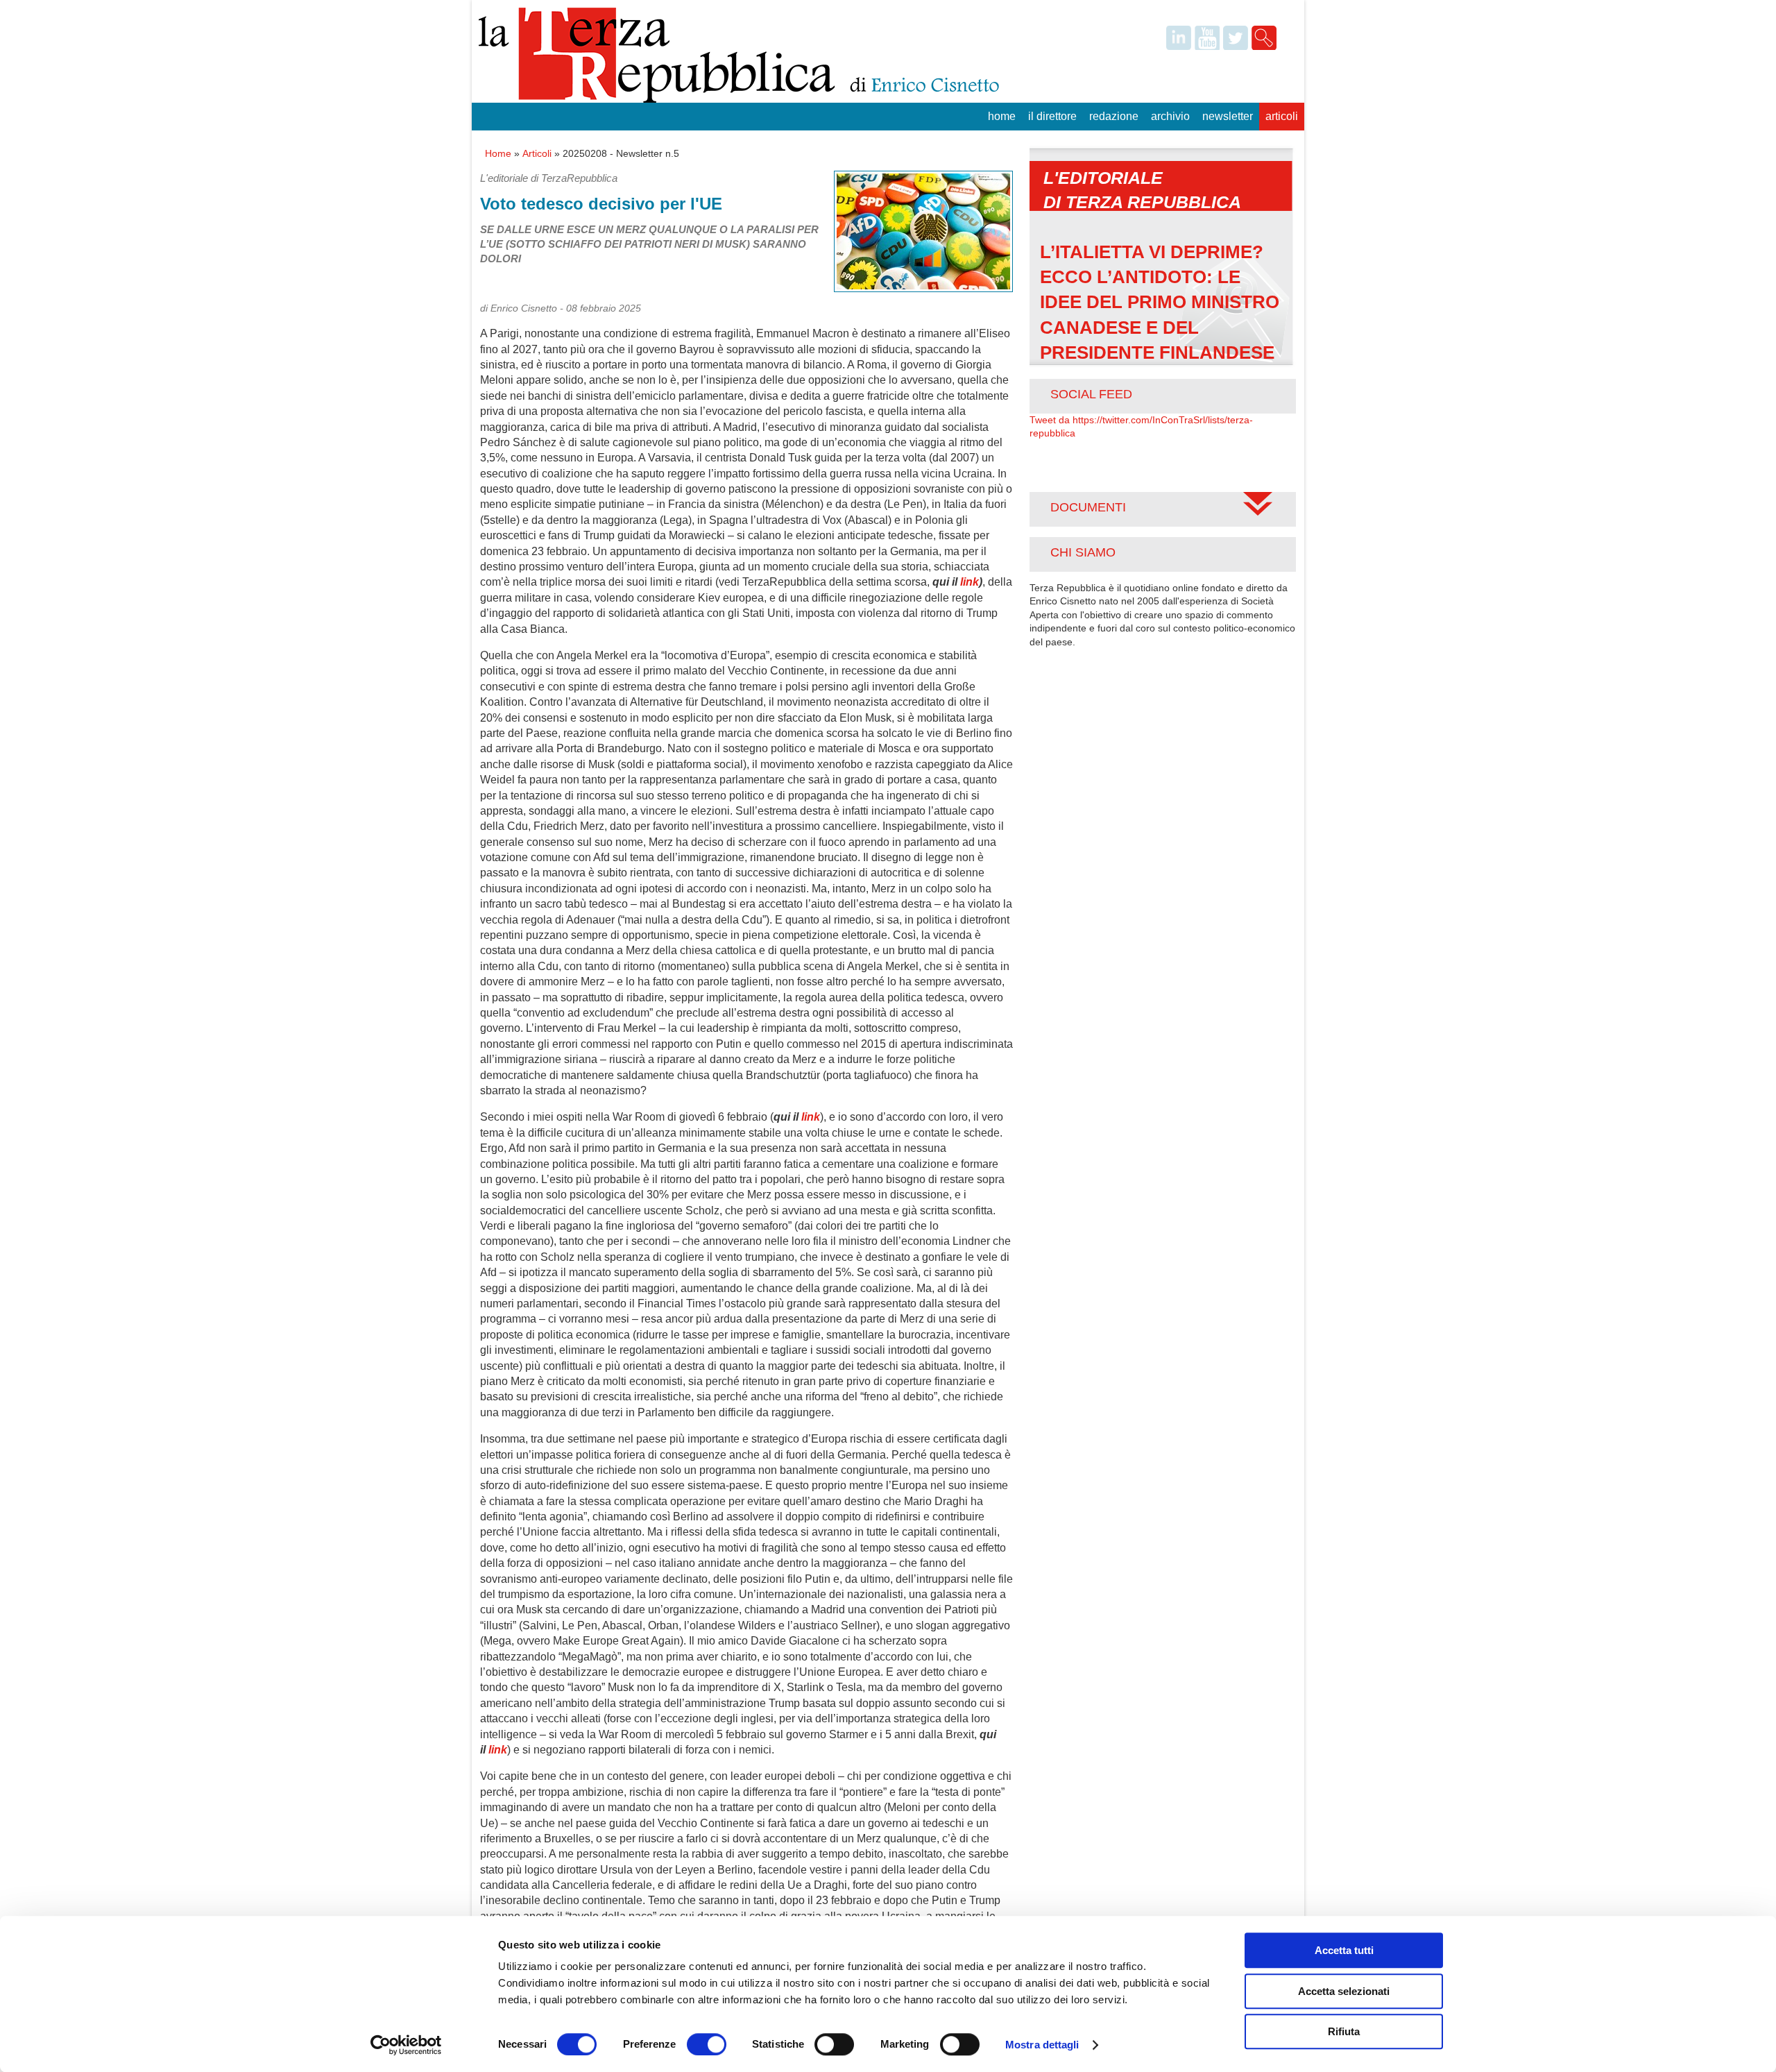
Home (1002, 116)
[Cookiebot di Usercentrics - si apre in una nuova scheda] (406, 2045)
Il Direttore (1052, 116)
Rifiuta (1344, 2031)
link (970, 582)
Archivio (1170, 116)
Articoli (1282, 116)
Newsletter (1228, 116)
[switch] (707, 2044)
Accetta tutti (1344, 1950)
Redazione (1114, 116)
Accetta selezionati (1344, 1991)
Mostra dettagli (1042, 2045)
